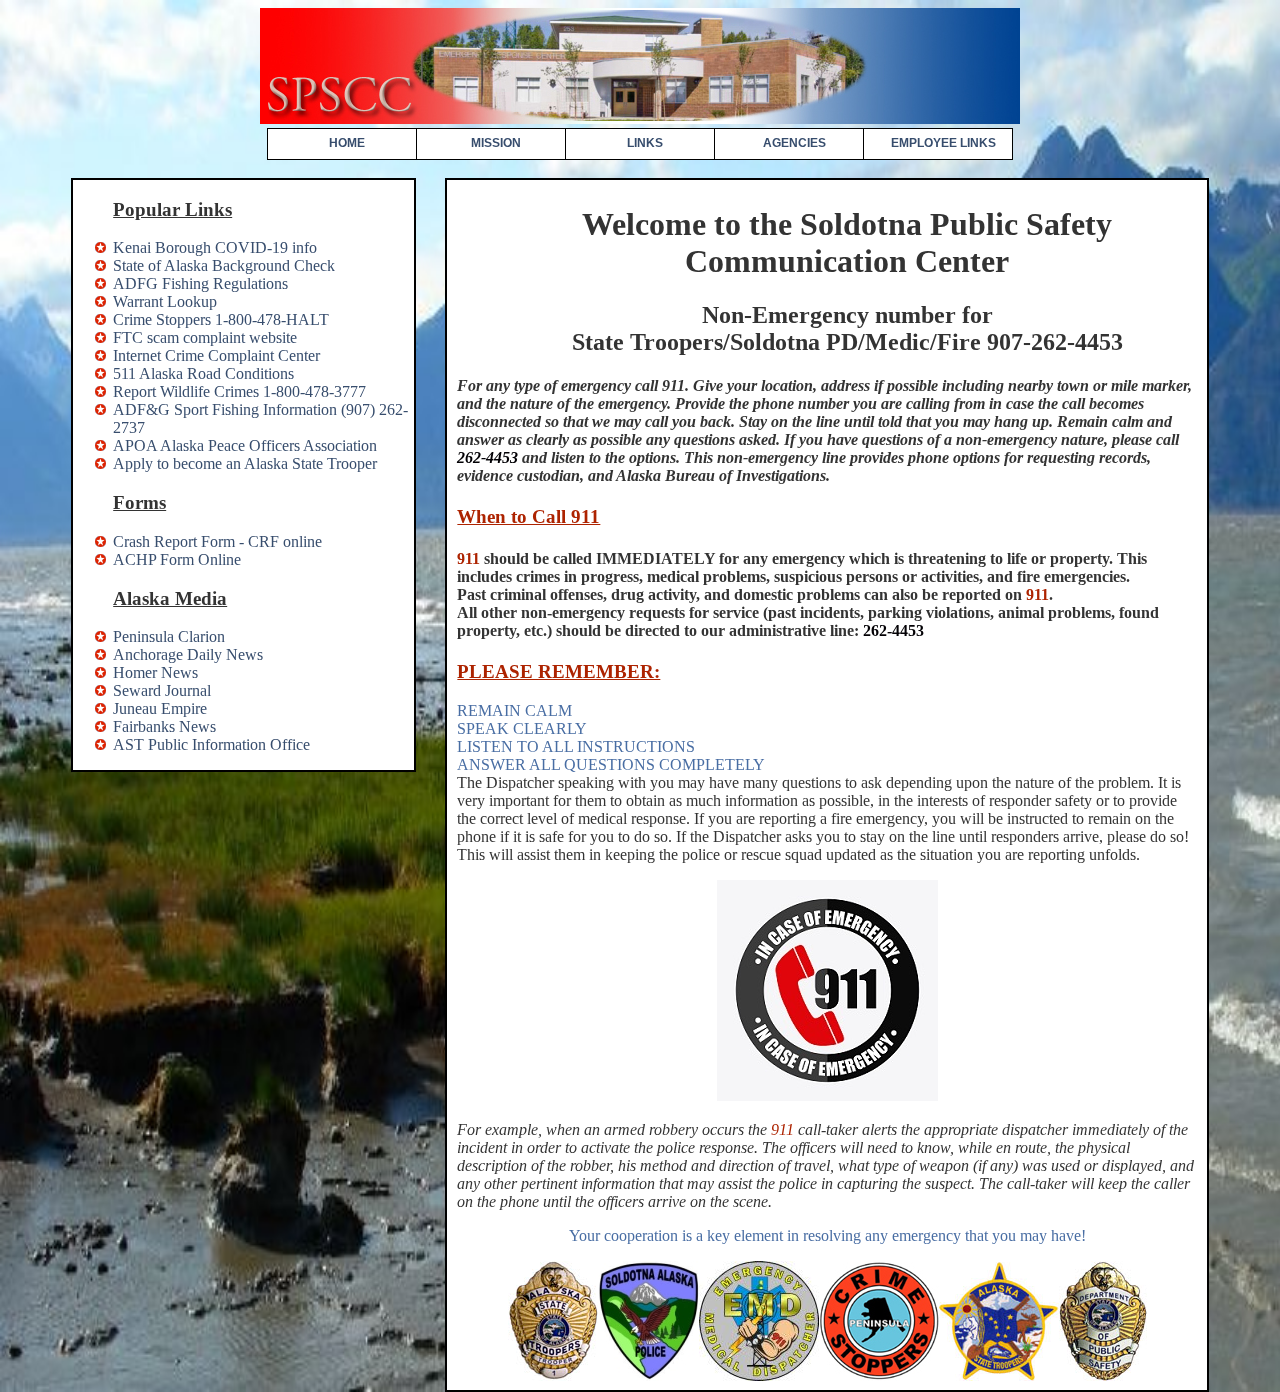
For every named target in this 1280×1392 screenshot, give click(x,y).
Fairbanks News (164, 726)
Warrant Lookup (165, 301)
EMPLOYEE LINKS (943, 143)
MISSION (496, 143)
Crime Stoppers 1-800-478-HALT (221, 319)
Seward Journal (162, 690)
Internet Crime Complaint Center (216, 355)
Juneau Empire (160, 708)
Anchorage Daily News (188, 654)
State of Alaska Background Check (224, 265)
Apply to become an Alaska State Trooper (245, 463)
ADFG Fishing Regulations (200, 283)
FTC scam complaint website (205, 337)
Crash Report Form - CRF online (217, 541)
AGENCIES (794, 143)
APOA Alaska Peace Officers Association (245, 445)
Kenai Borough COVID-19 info (215, 247)
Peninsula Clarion (169, 636)
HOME (347, 143)
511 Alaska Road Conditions (203, 373)
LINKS (645, 143)
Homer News (155, 672)
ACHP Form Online (177, 559)
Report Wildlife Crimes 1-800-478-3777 (239, 391)
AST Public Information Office (211, 744)
